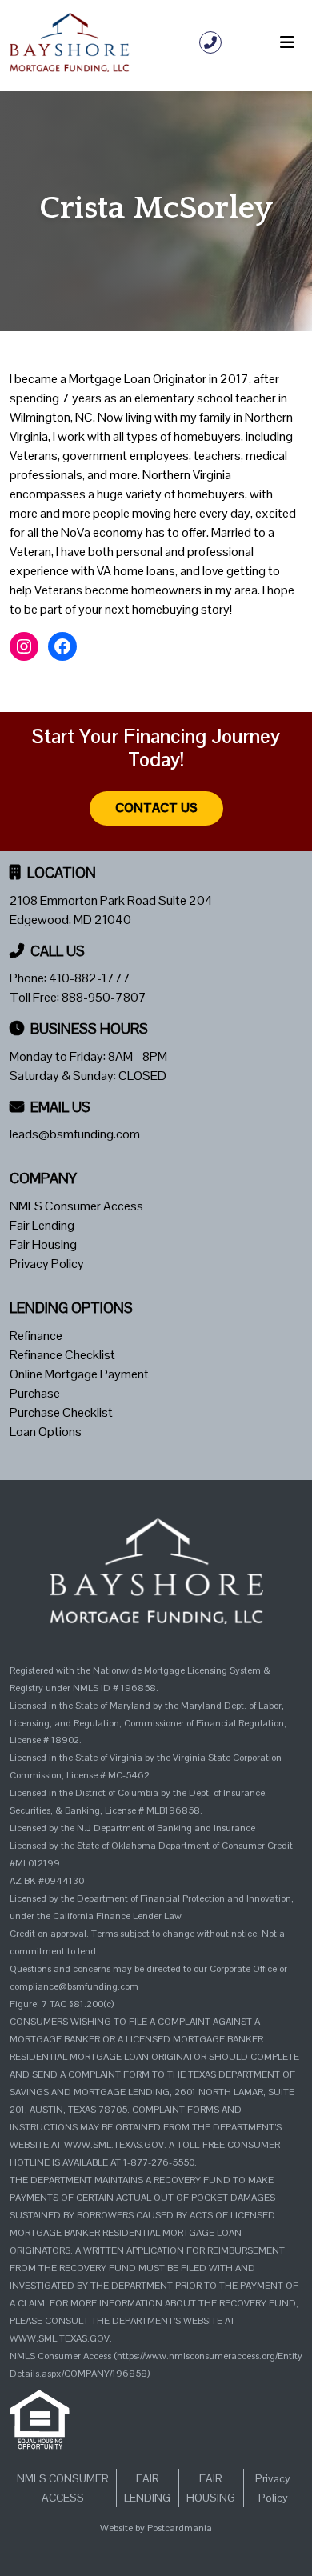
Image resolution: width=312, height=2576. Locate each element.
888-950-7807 (104, 997)
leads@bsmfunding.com (75, 1134)
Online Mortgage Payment (79, 1374)
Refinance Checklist (62, 1355)
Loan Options (46, 1432)
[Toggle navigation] (287, 42)
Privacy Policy (47, 1264)
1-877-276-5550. (160, 2162)
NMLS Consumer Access (76, 1206)
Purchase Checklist (61, 1412)
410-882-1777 (90, 978)
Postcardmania (180, 2528)
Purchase (35, 1393)
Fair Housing (43, 1244)
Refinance (36, 1336)
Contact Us (156, 808)
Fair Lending (42, 1225)
